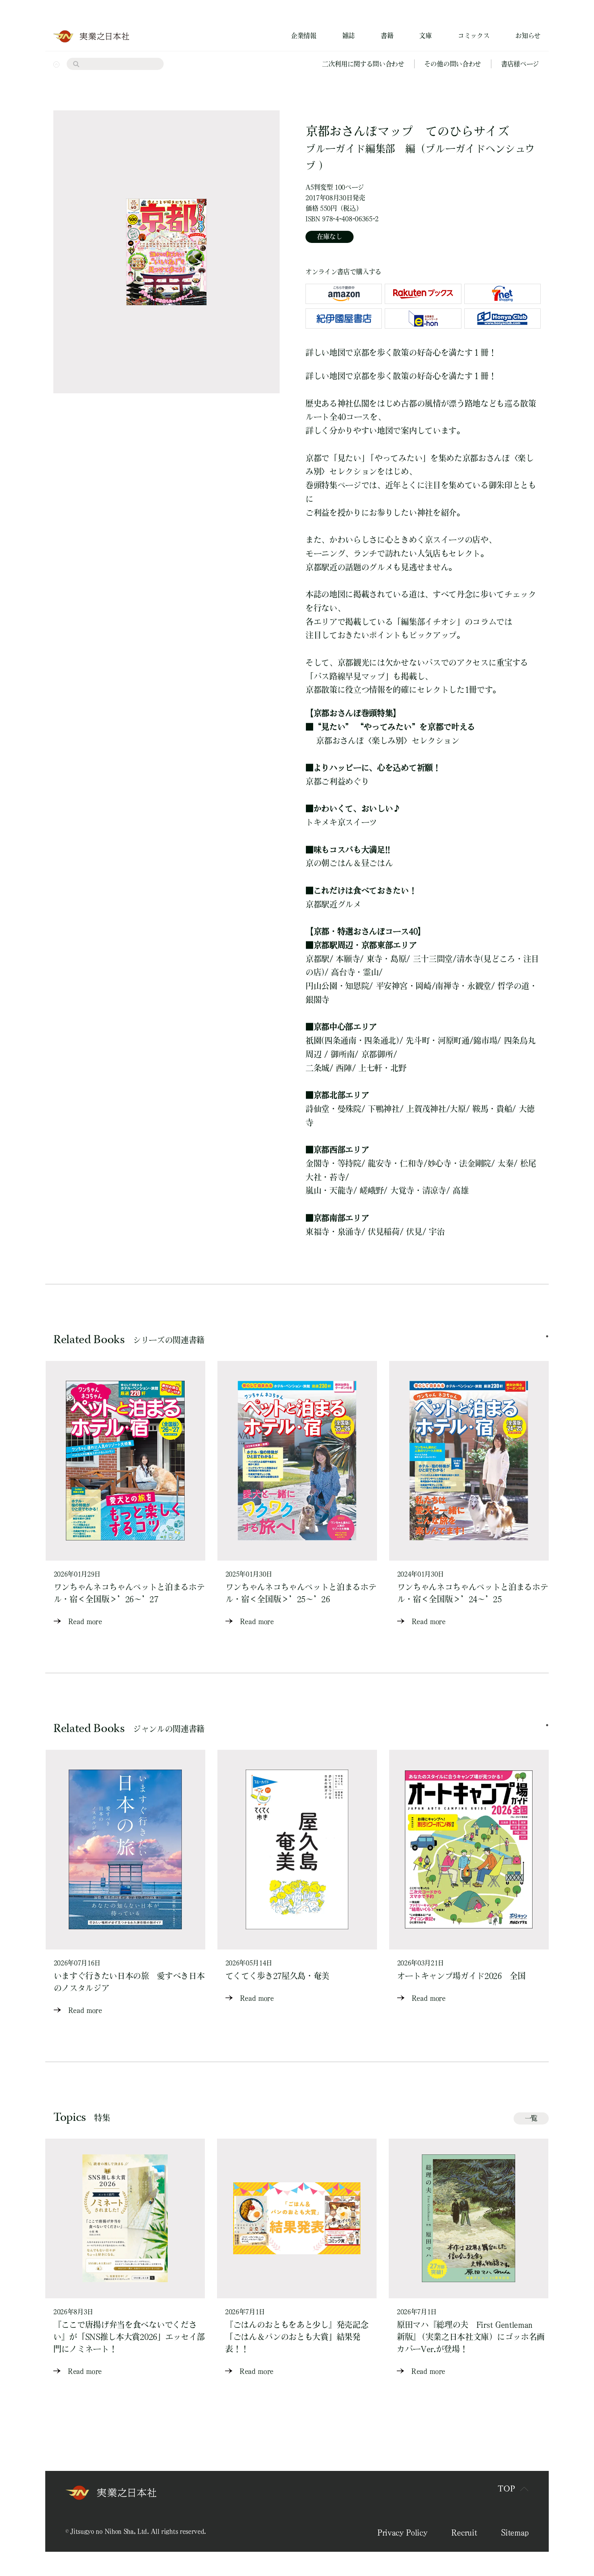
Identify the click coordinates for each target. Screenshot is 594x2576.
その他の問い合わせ (453, 64)
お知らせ (528, 36)
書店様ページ (520, 64)
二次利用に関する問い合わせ (363, 64)
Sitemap (515, 2532)
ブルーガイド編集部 (350, 149)
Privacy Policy (402, 2532)
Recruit (464, 2532)
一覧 (531, 2118)
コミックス (474, 36)
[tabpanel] (125, 1494)
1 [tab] (547, 1336)
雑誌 (349, 36)
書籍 (387, 36)
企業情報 (304, 36)
